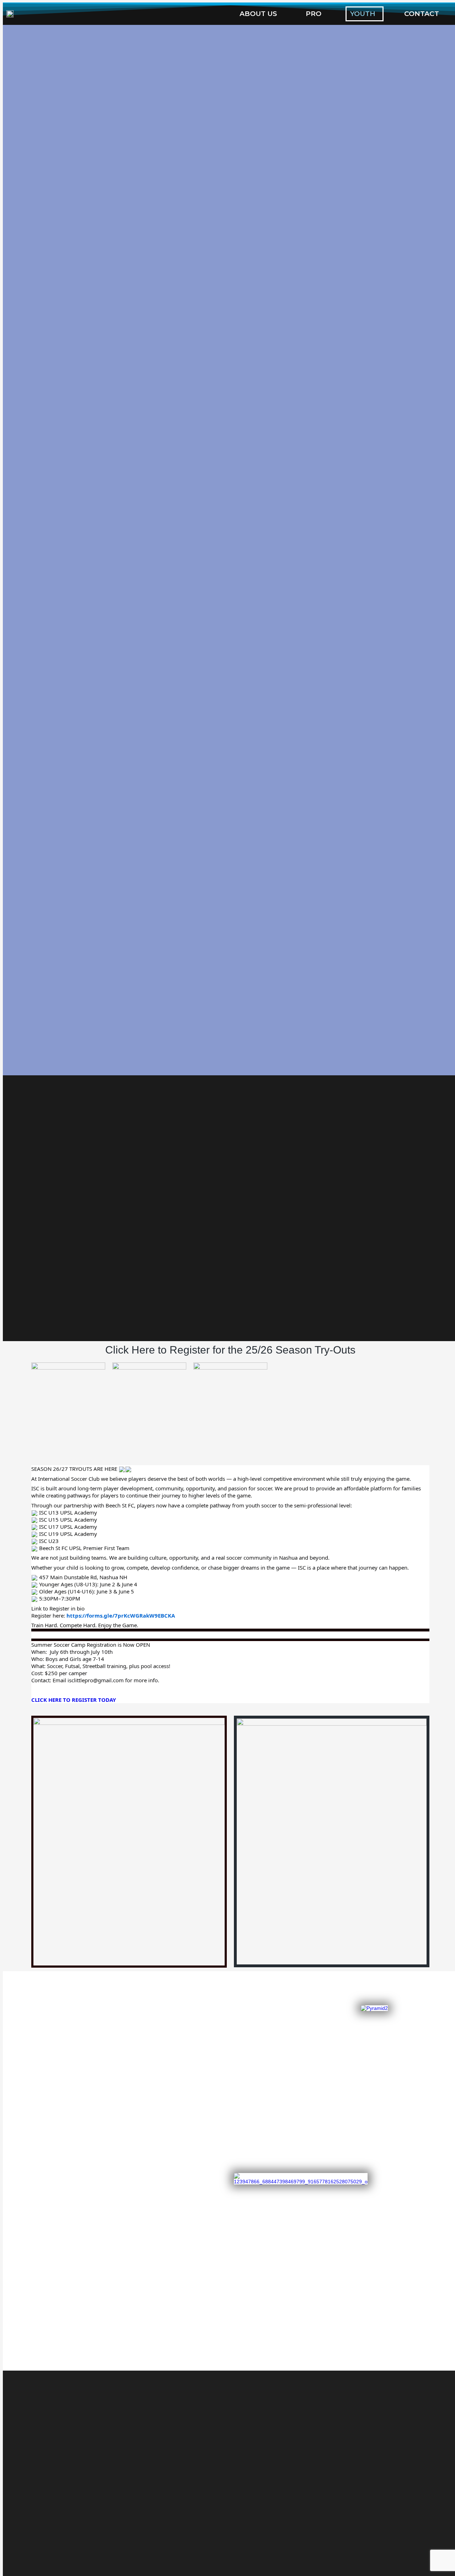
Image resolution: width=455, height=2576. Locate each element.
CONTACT (422, 14)
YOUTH (363, 14)
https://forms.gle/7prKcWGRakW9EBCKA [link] (121, 1615)
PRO (314, 14)
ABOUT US (258, 14)
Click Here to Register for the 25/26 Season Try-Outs (230, 1350)
